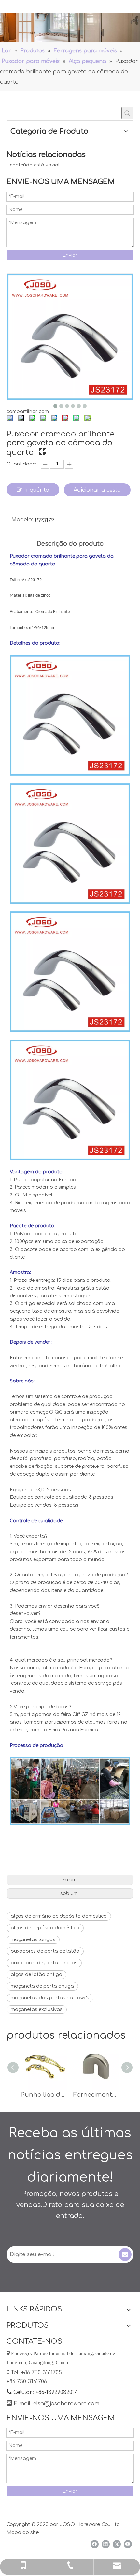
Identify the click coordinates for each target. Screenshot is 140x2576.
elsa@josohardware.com (66, 2404)
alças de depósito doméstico (45, 1928)
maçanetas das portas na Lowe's (50, 1998)
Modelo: (22, 520)
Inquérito (37, 490)
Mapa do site (23, 2533)
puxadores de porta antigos (44, 1963)
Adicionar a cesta (97, 490)
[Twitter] (117, 2544)
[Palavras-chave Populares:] (127, 113)
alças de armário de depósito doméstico (59, 1916)
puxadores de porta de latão (45, 1951)
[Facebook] (95, 2544)
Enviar (70, 255)
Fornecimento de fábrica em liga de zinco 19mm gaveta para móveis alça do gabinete (96, 2095)
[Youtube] (128, 2544)
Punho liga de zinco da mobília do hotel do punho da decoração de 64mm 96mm (44, 2095)
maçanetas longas (33, 1940)
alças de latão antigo (36, 1975)
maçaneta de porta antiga (42, 1986)
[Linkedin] (106, 2544)
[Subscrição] (125, 2254)
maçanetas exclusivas (37, 2009)
